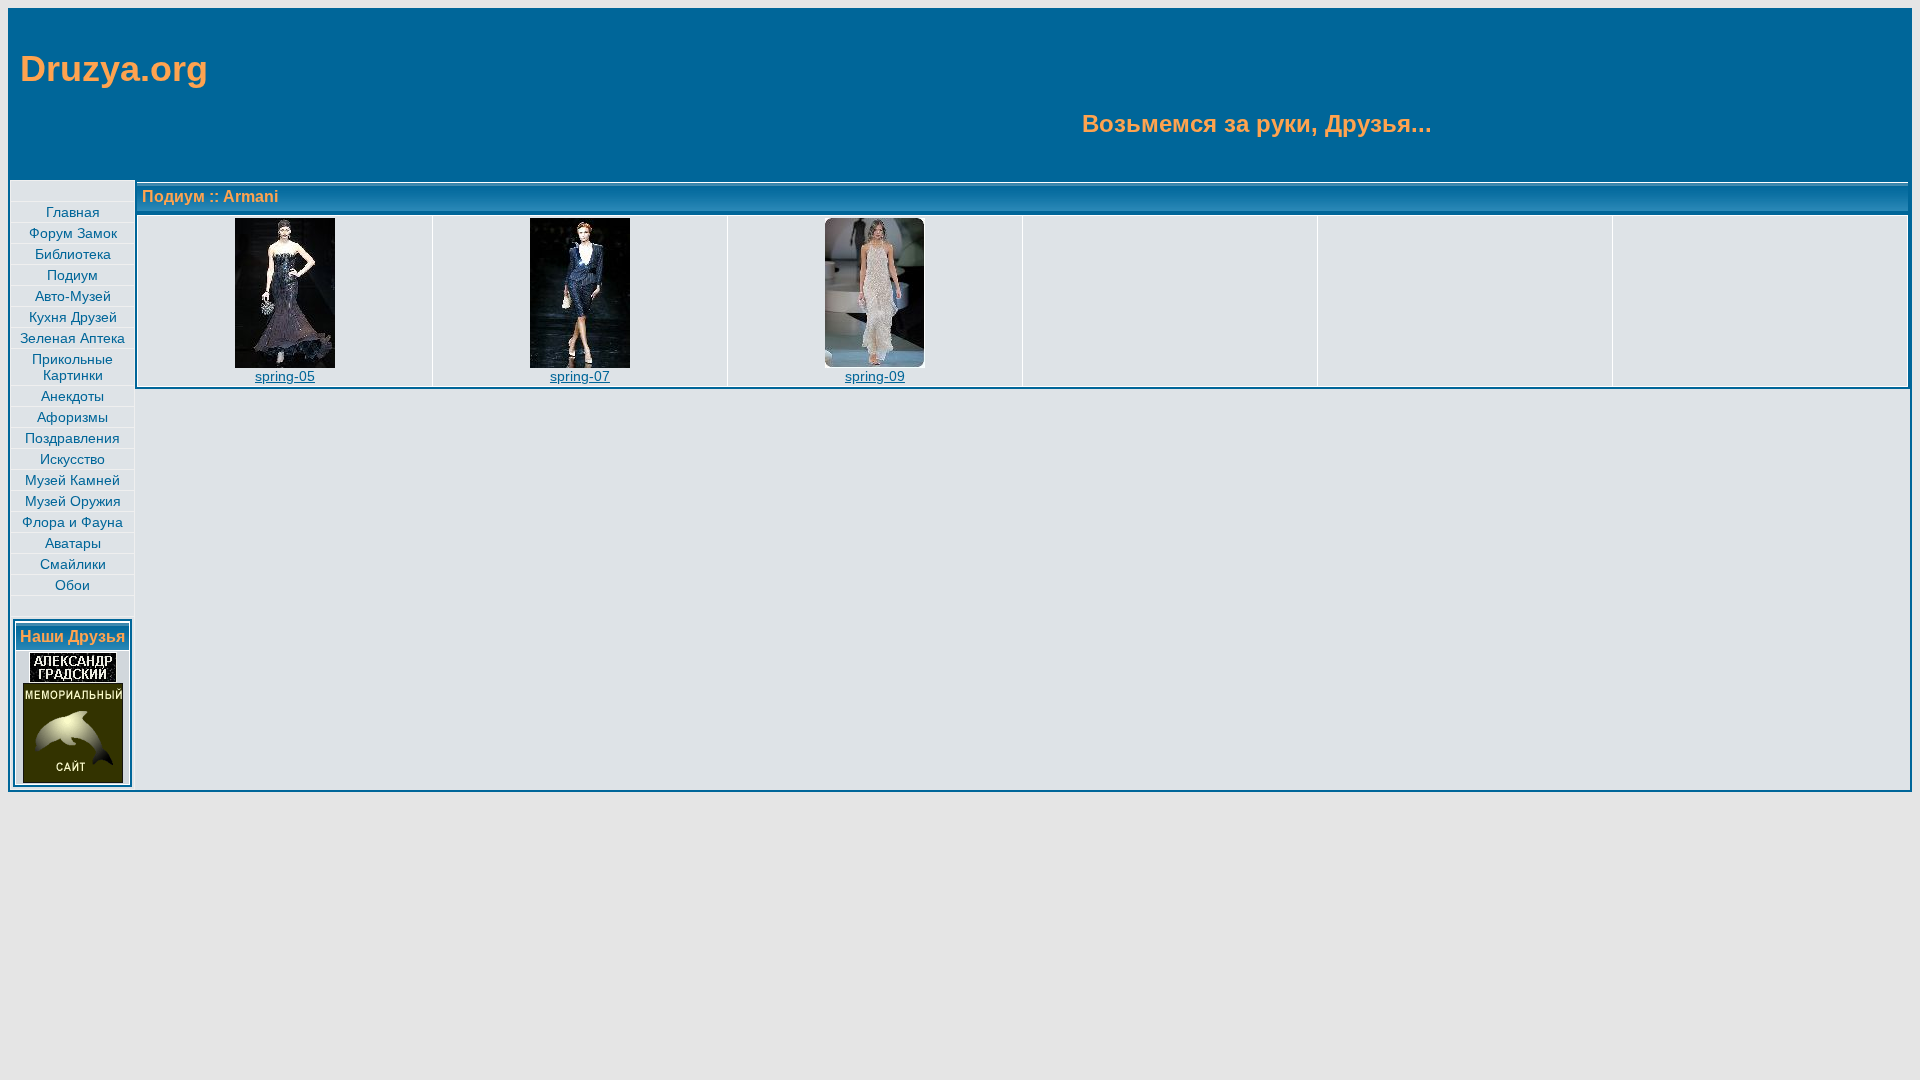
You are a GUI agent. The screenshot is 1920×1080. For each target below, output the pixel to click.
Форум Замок (73, 233)
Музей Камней (72, 480)
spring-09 (875, 376)
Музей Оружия (73, 501)
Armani (250, 196)
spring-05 (285, 376)
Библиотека (73, 254)
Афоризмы (72, 417)
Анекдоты (72, 396)
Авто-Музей (73, 296)
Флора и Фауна (72, 522)
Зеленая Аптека (72, 338)
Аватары (73, 543)
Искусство (72, 459)
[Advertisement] (1812, 93)
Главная (73, 212)
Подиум (72, 275)
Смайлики (73, 564)
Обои (72, 585)
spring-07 (580, 376)
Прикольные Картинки (72, 367)
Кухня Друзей (73, 317)
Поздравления (72, 438)
